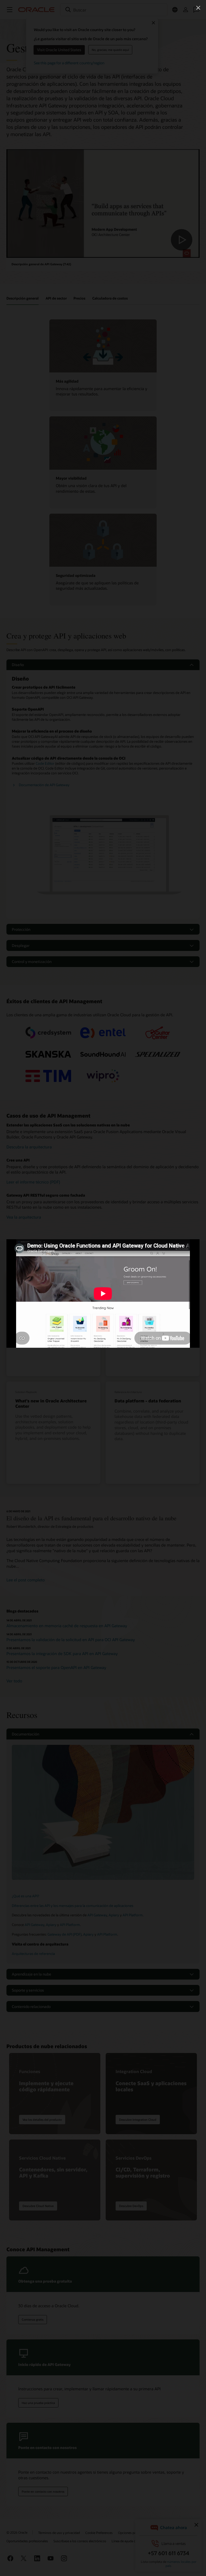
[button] (198, 8)
